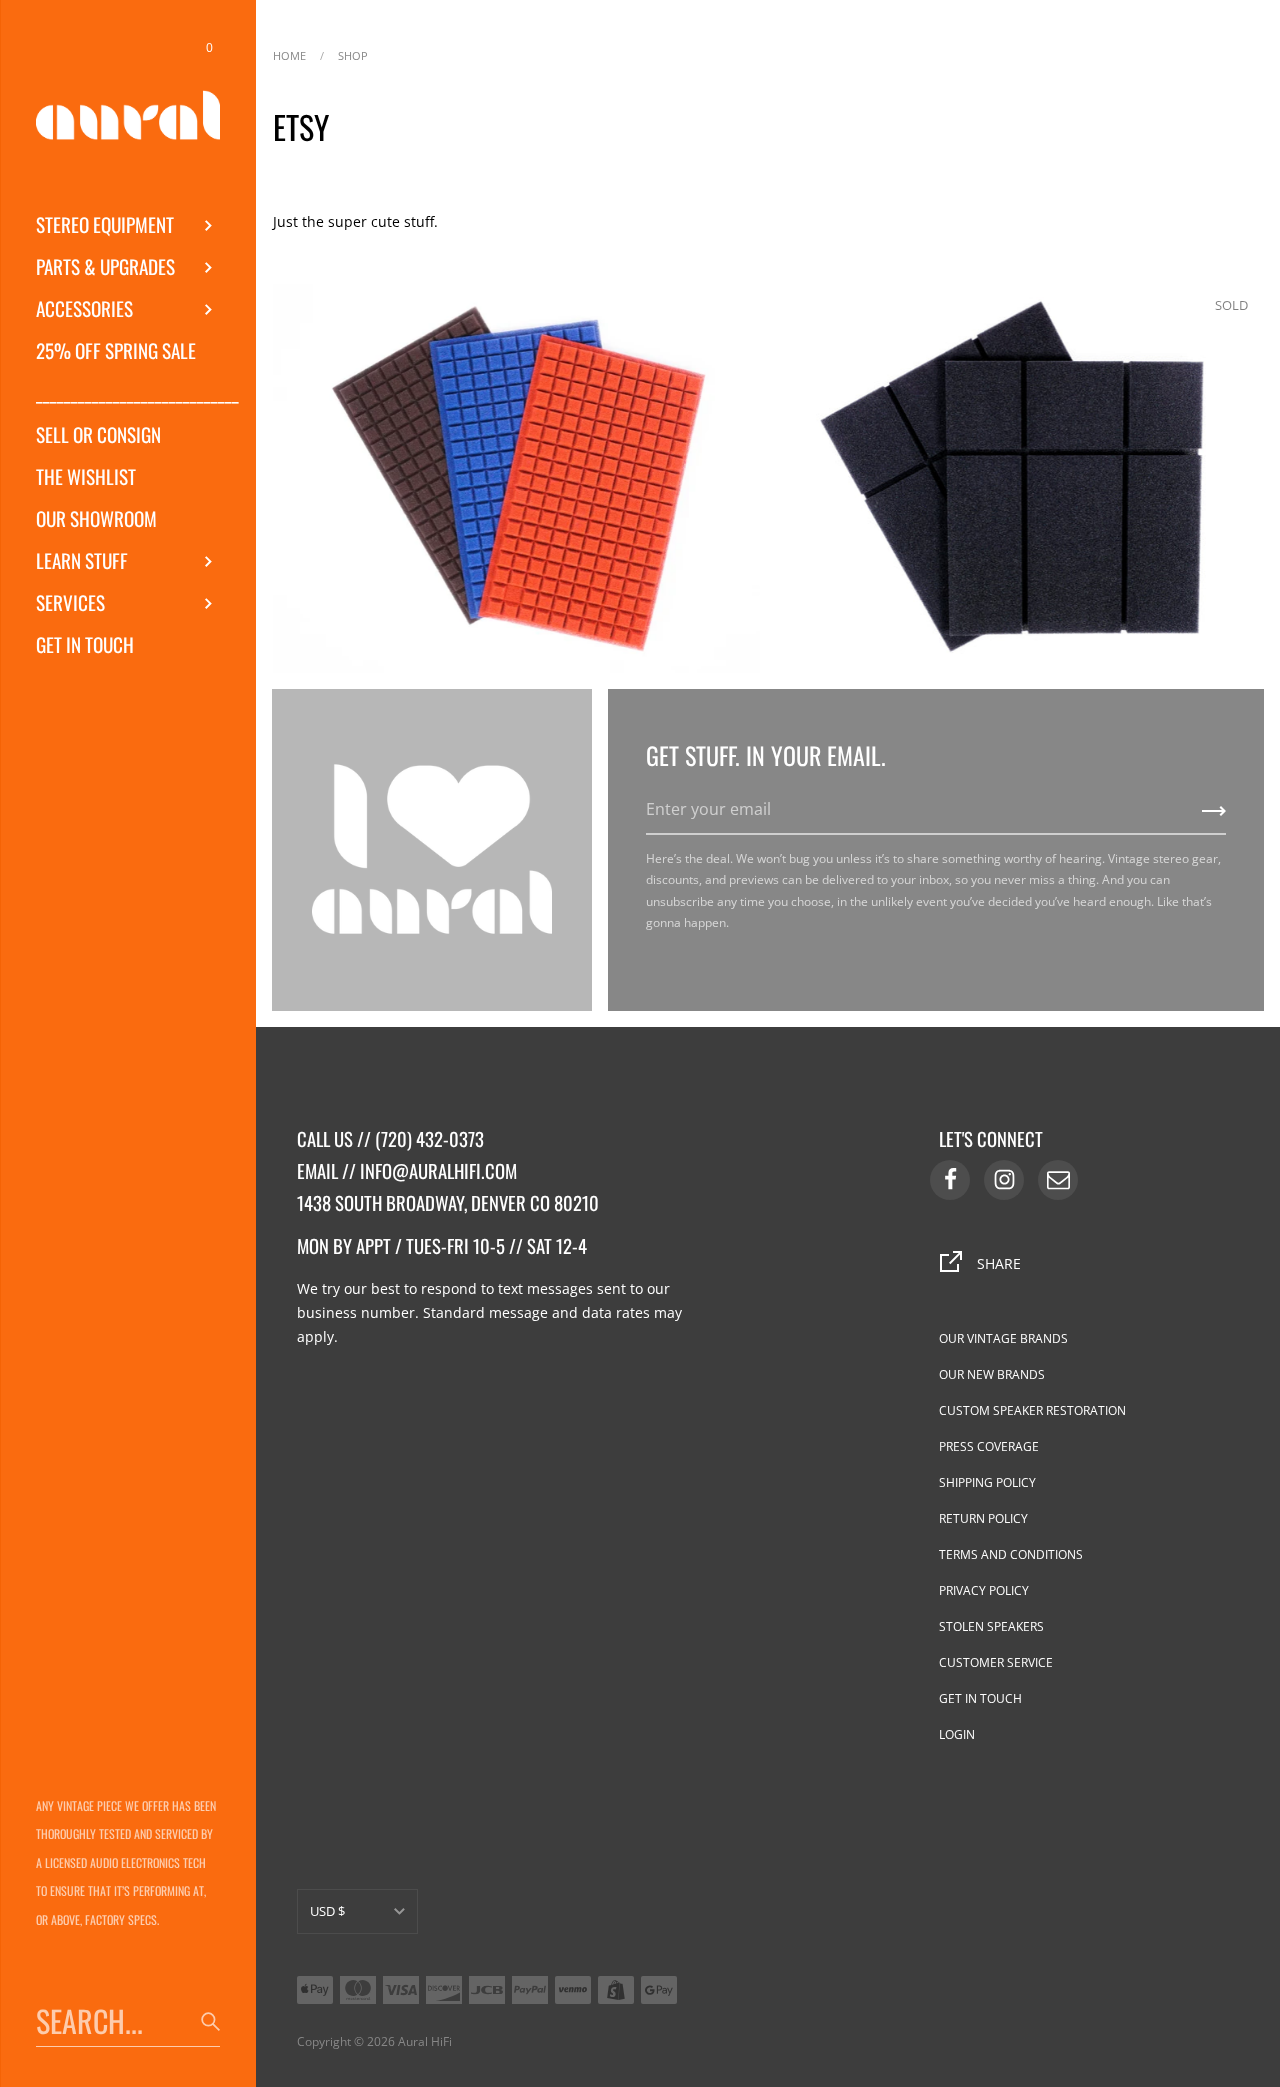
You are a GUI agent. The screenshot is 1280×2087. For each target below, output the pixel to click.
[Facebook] (950, 1180)
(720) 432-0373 (429, 1138)
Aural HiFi (425, 2041)
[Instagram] (1004, 1180)
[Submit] (1214, 818)
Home (289, 54)
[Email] (1058, 1180)
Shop (353, 54)
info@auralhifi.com (438, 1170)
